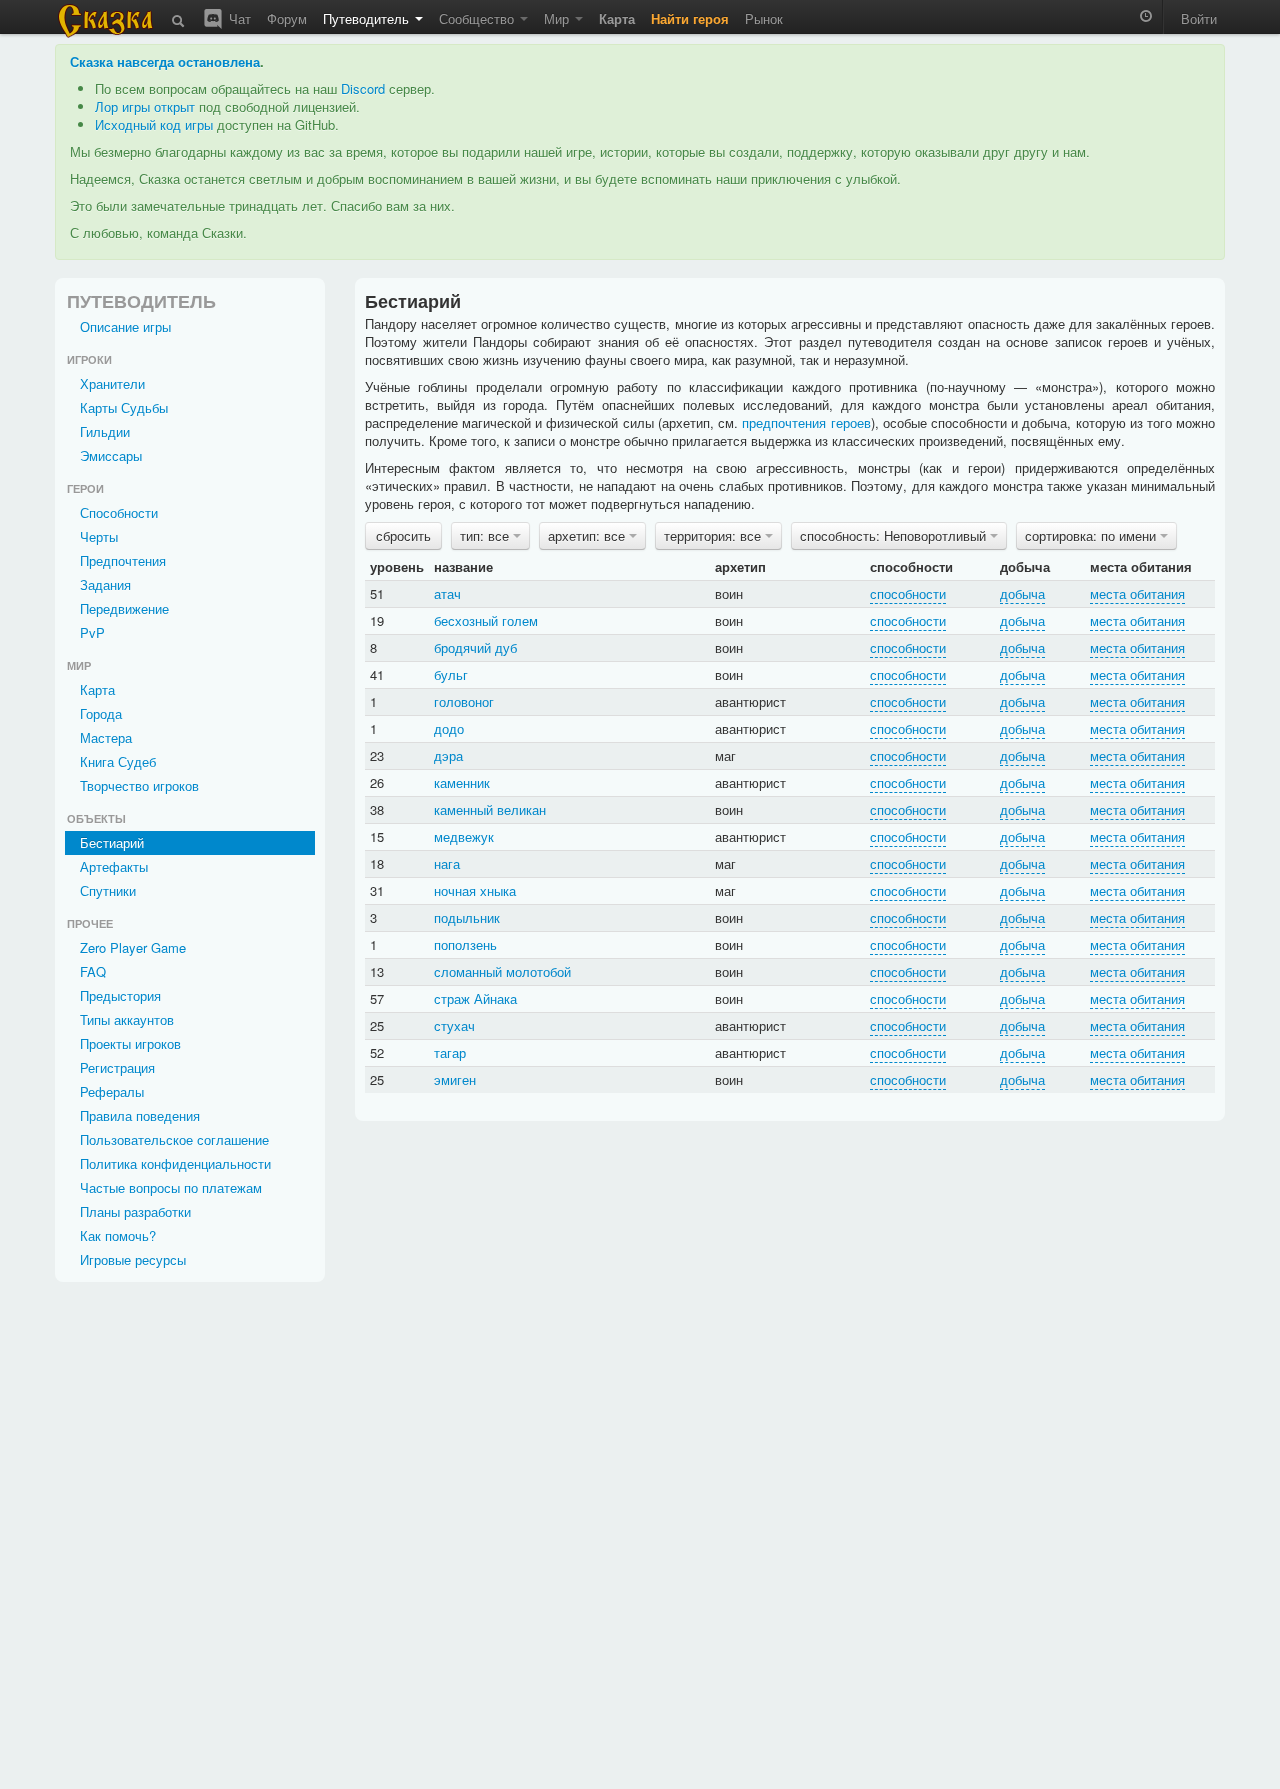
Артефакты (114, 866)
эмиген (455, 1079)
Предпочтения (123, 560)
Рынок (764, 18)
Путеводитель (368, 18)
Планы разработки (135, 1211)
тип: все (486, 535)
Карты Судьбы (124, 407)
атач (447, 593)
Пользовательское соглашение (174, 1139)
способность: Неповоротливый (895, 535)
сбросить (403, 535)
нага (447, 863)
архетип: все (588, 535)
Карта (97, 689)
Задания (105, 584)
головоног (464, 701)
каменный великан (490, 809)
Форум (287, 18)
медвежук (464, 836)
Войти (1199, 18)
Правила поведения (140, 1115)
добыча (1022, 593)
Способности (119, 512)
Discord (363, 88)
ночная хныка (475, 890)
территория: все (714, 535)
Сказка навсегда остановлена (165, 61)
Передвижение (124, 608)
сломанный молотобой (502, 971)
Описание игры (125, 326)
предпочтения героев (806, 422)
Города (101, 713)
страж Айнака (475, 998)
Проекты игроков (130, 1043)
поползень (465, 944)
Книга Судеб (118, 761)
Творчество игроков (139, 785)
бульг (451, 674)
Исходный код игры (154, 124)
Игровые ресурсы (133, 1259)
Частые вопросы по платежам (171, 1187)
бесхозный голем (486, 620)
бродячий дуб (475, 647)
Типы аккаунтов (127, 1019)
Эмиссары (111, 455)
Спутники (108, 890)
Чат (238, 18)
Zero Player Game (133, 947)
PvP (92, 632)
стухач (454, 1025)
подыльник (467, 917)
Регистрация (117, 1067)
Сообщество (478, 18)
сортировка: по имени (1092, 535)
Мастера (106, 737)
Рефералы (112, 1091)
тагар (450, 1052)
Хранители (112, 383)
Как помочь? (118, 1235)
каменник (462, 782)
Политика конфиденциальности (175, 1163)
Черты (99, 536)
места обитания (1137, 593)
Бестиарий (112, 842)
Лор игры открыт (145, 106)
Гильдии (105, 431)
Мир (558, 18)
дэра (448, 755)
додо (449, 728)
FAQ (93, 971)
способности (908, 593)
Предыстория (120, 995)
